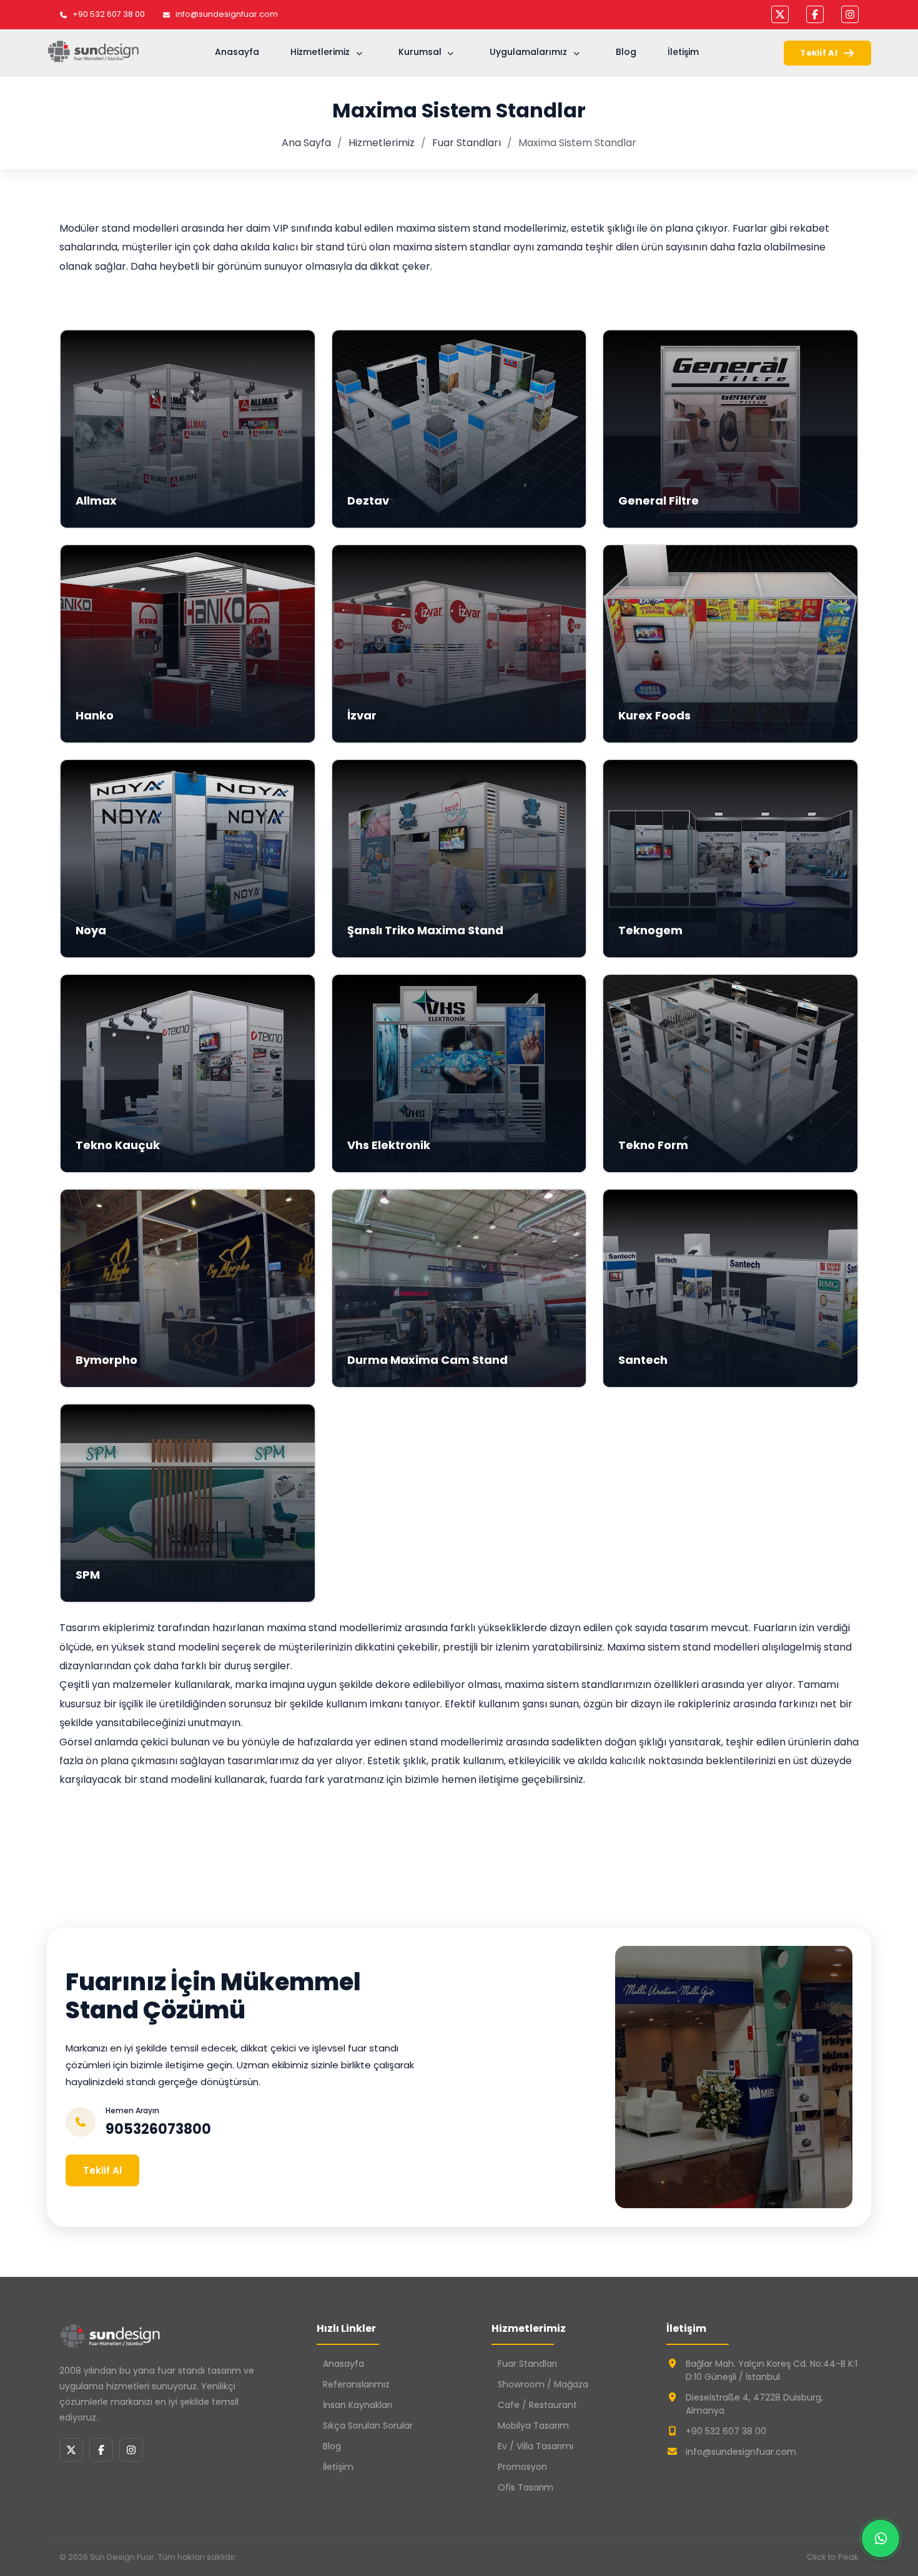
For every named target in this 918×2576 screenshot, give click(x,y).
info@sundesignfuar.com (227, 14)
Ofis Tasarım (526, 2487)
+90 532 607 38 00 (109, 14)
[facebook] (815, 14)
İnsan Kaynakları (358, 2405)
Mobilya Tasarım (533, 2425)
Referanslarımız (356, 2384)
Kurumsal (420, 52)
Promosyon (522, 2467)
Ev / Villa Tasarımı (535, 2446)
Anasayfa (237, 52)
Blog (626, 52)
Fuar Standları (466, 143)
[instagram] (850, 14)
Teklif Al (819, 53)
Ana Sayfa (306, 143)
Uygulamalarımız (528, 52)
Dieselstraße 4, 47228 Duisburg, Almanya (754, 2404)
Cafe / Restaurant (537, 2405)
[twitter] (780, 14)
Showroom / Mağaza (543, 2384)
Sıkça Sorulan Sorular (368, 2425)
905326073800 (158, 2129)
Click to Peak (833, 2557)
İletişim (683, 52)
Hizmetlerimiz (320, 52)
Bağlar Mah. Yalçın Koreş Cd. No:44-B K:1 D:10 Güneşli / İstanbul (772, 2370)
